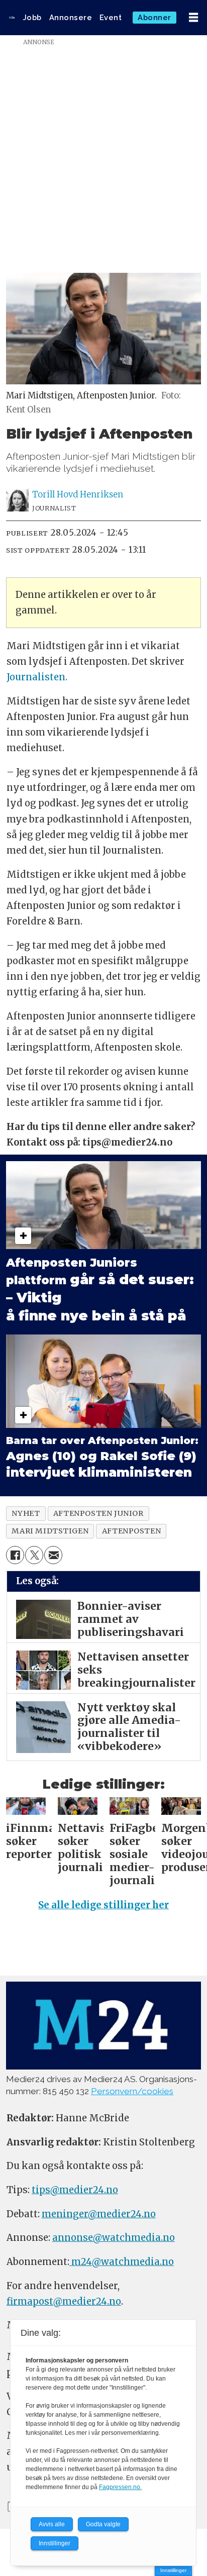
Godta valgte (103, 2524)
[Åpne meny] (193, 18)
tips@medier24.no (75, 2190)
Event (111, 17)
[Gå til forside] (12, 18)
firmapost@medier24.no (64, 2301)
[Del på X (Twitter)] (34, 1555)
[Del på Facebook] (15, 1555)
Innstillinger (173, 2570)
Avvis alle (52, 2524)
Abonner (154, 17)
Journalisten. (37, 677)
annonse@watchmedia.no (114, 2238)
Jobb (32, 17)
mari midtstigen (50, 1531)
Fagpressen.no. (120, 2487)
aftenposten (131, 1531)
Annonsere (71, 17)
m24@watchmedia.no (122, 2262)
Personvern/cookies (132, 2091)
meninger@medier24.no (99, 2214)
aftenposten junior (98, 1513)
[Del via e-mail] (53, 1555)
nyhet (26, 1513)
